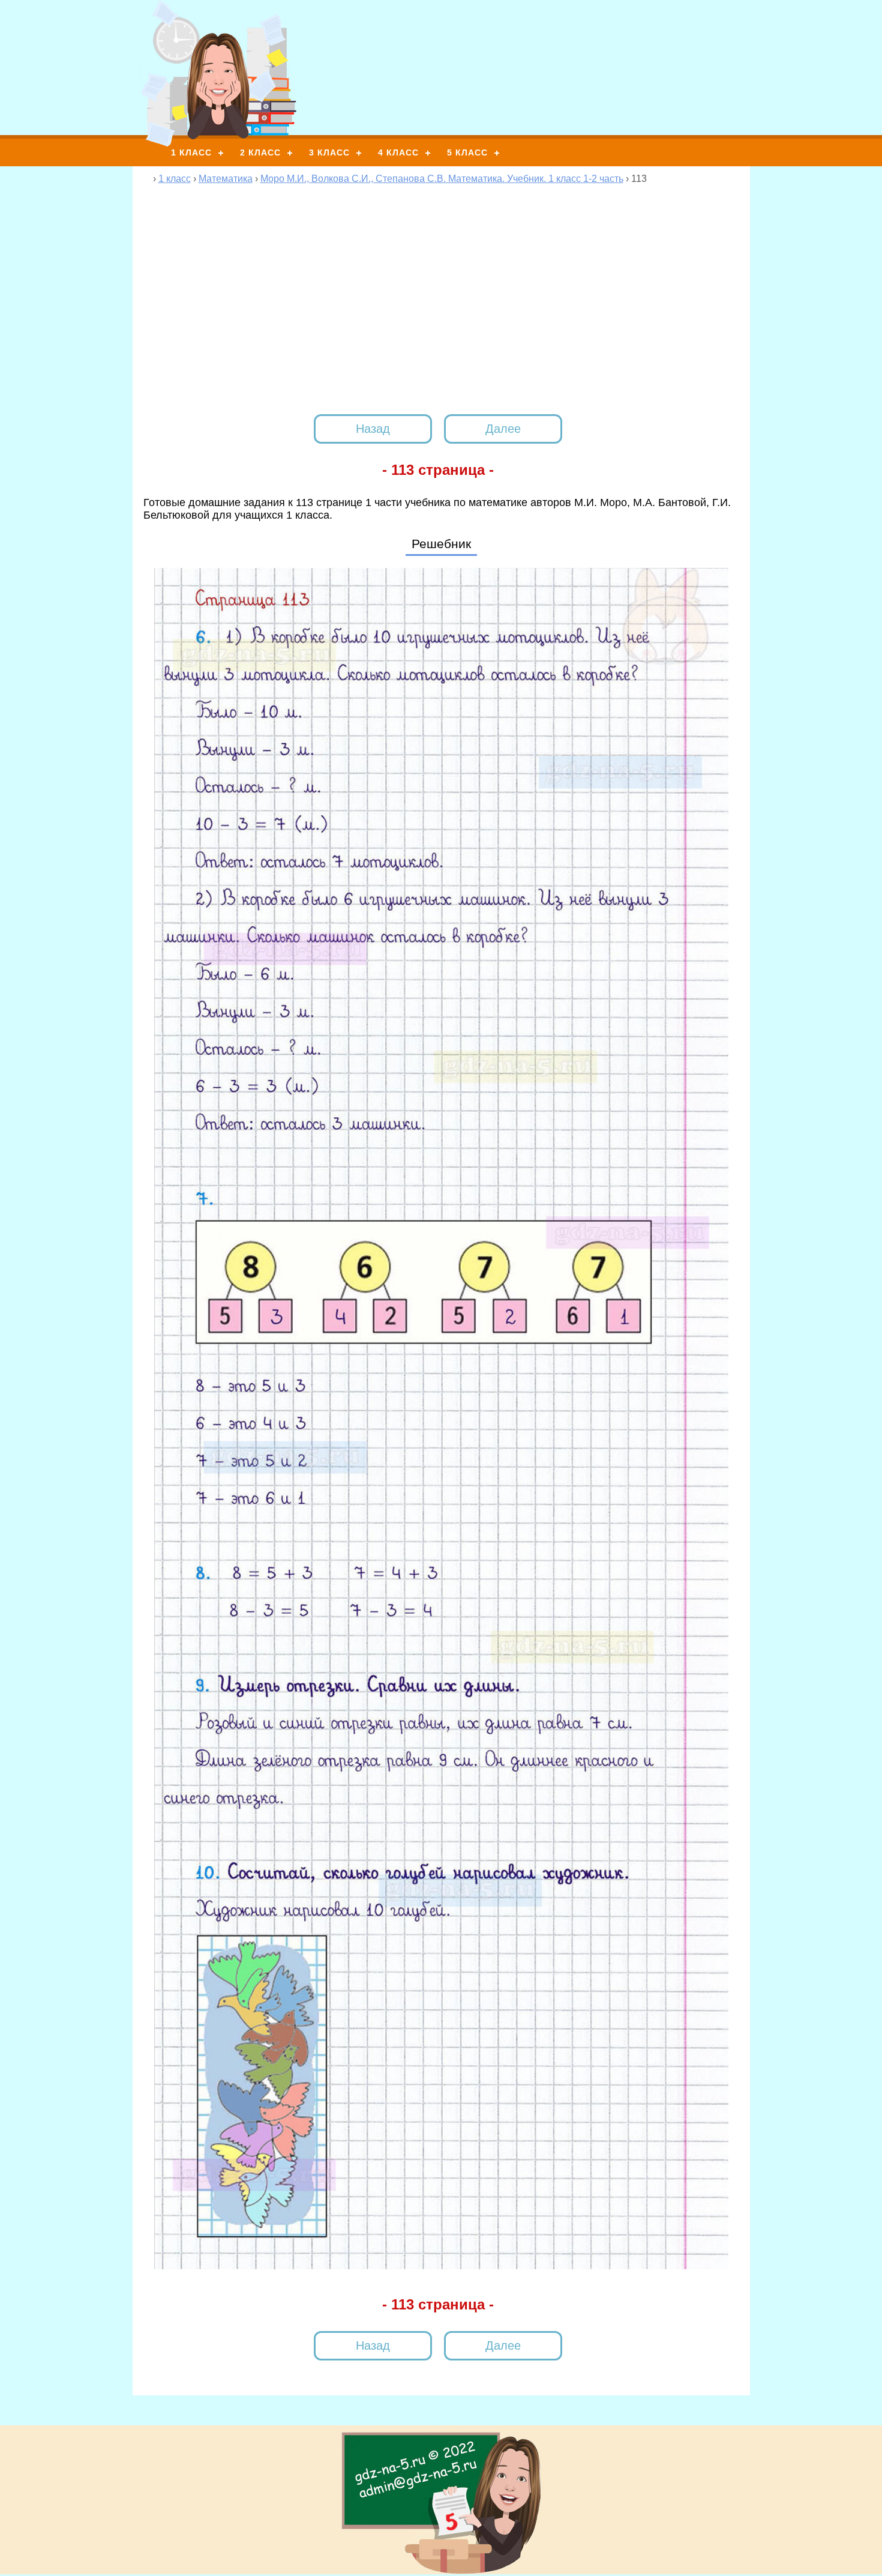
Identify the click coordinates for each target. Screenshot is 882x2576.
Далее (503, 429)
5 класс (467, 152)
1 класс (191, 152)
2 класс (260, 152)
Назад (373, 429)
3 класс (329, 152)
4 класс (398, 152)
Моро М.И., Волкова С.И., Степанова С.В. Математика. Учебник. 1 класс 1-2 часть (442, 179)
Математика (226, 179)
